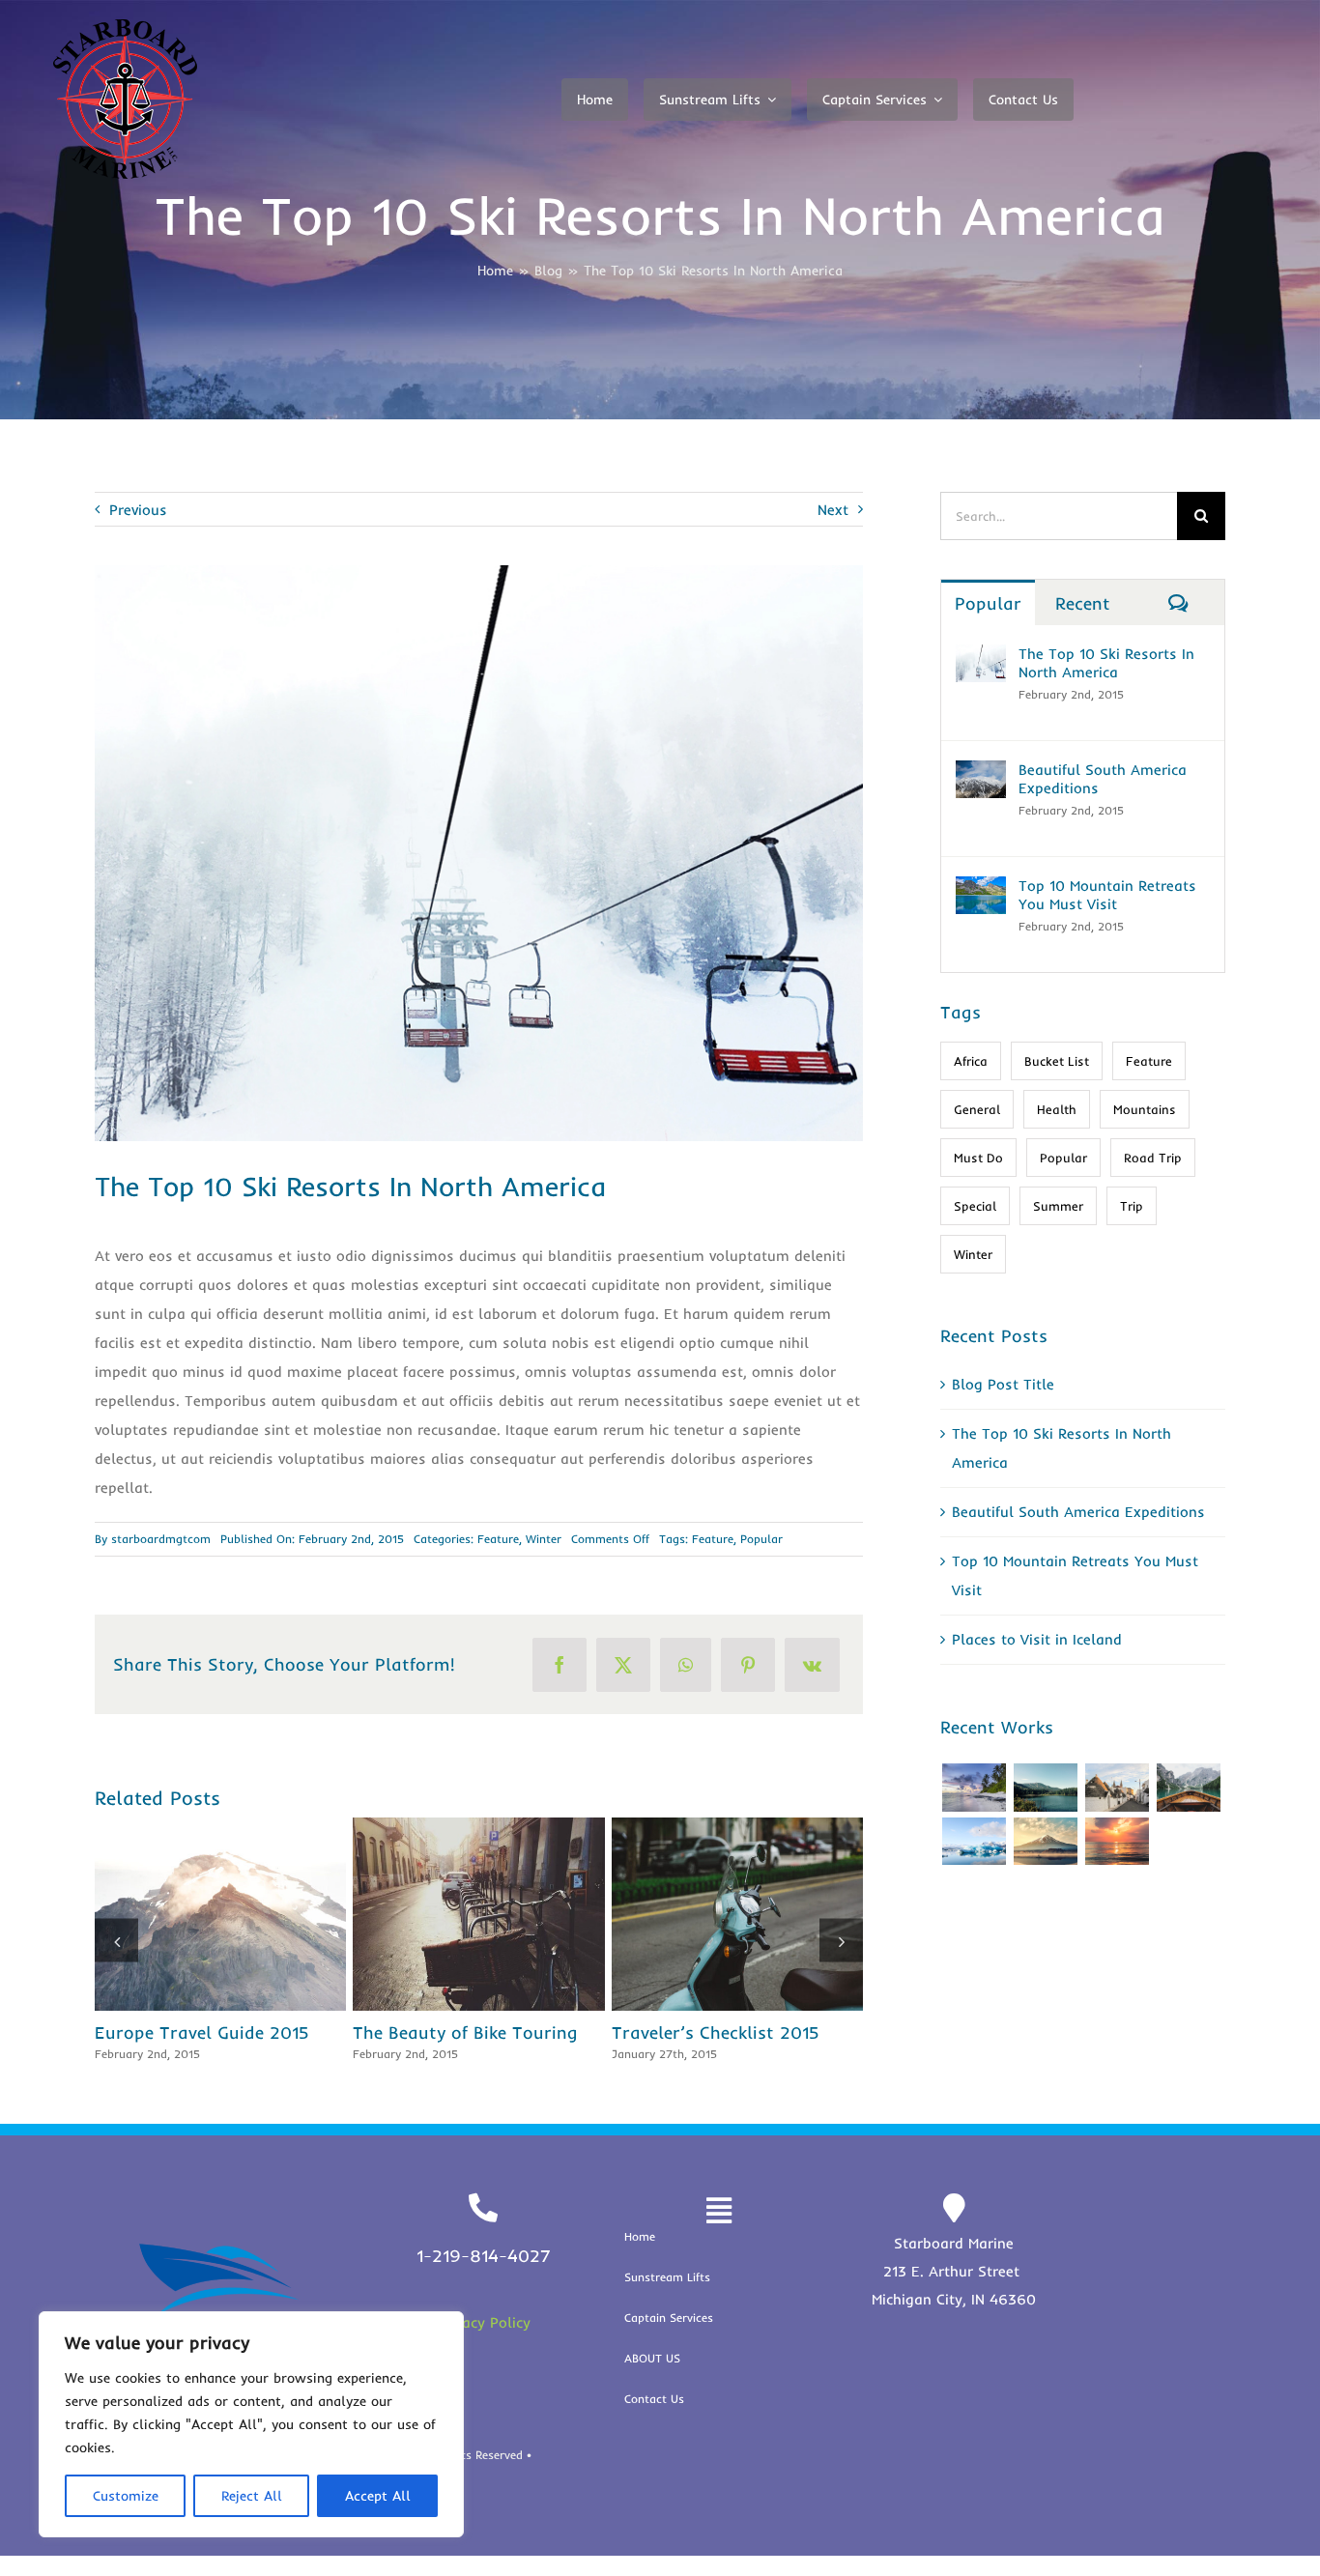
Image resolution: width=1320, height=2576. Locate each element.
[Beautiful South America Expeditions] (228, 1914)
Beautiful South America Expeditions (192, 1914)
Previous (138, 510)
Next (833, 510)
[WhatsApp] (686, 1665)
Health (1057, 1109)
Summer (1058, 1206)
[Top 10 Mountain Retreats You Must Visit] (487, 1914)
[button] (116, 1950)
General (977, 1109)
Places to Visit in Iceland (709, 1914)
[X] (623, 1665)
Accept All (378, 2496)
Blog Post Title (1003, 1384)
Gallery (265, 1914)
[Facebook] (560, 1665)
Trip (1132, 1206)
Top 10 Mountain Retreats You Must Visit (450, 1914)
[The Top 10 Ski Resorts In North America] (981, 658)
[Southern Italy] (1117, 1788)
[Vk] (812, 1665)
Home (495, 271)
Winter (544, 1539)
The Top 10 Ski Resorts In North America (1106, 663)
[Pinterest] (748, 1665)
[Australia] (974, 1788)
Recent (1083, 603)
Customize (126, 2496)
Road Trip (1153, 1158)
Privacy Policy (484, 2343)
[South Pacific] (1117, 1842)
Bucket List (1057, 1061)
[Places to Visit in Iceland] (745, 1914)
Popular (761, 1539)
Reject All (252, 2496)
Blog (548, 271)
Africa (971, 1061)
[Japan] (1045, 1842)
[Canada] (1188, 1788)
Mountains (1145, 1109)
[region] (251, 2424)
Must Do (978, 1158)
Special (975, 1206)
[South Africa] (974, 1842)
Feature (498, 1539)
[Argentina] (1045, 1788)
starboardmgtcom (161, 1539)
